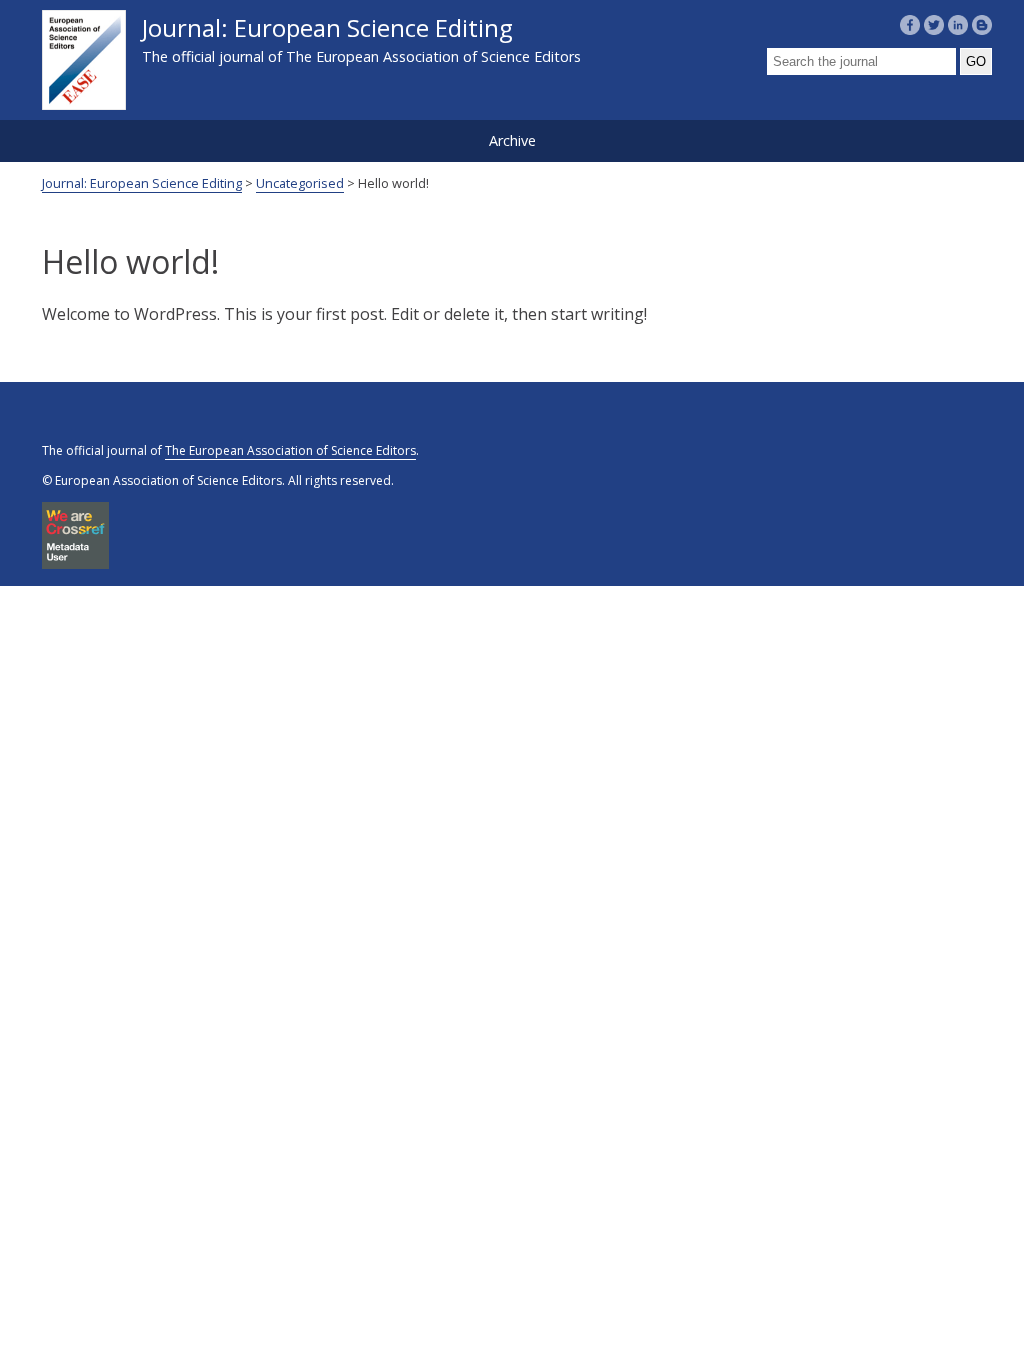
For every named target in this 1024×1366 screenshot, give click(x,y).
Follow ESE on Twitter (934, 25)
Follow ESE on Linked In (958, 25)
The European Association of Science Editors (290, 450)
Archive (512, 140)
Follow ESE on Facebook (910, 25)
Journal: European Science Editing (361, 38)
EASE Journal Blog (982, 25)
